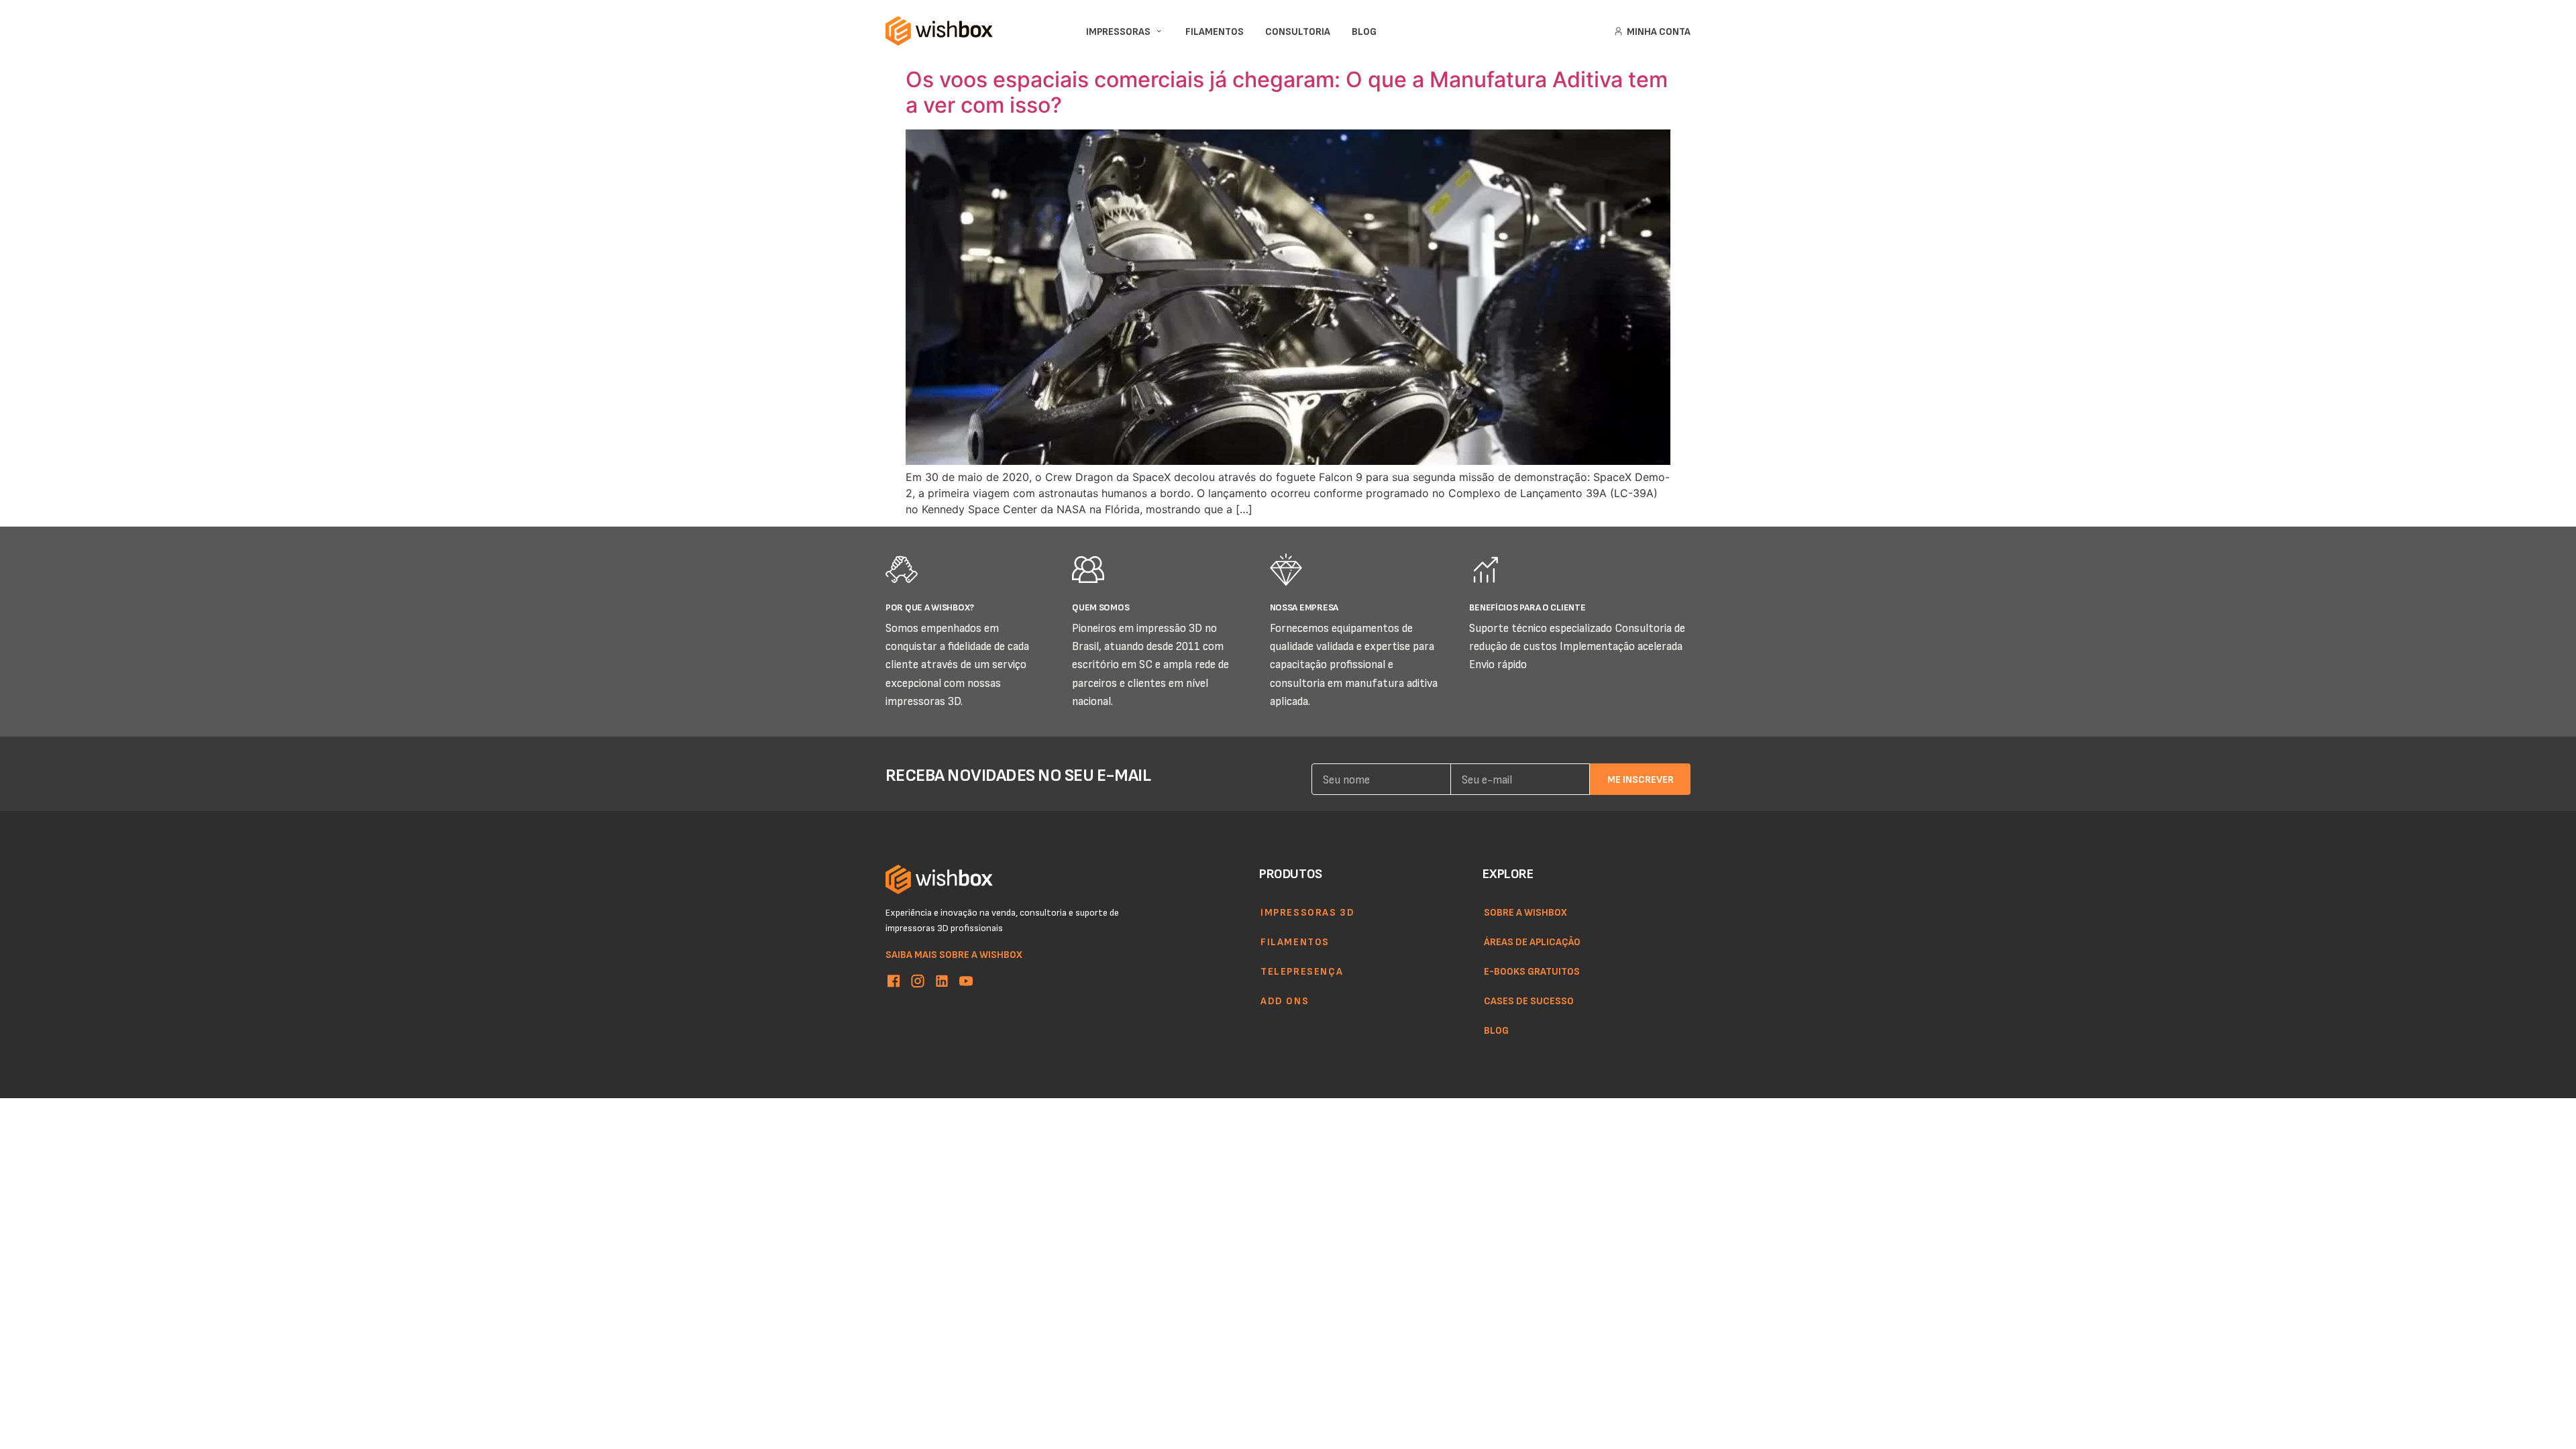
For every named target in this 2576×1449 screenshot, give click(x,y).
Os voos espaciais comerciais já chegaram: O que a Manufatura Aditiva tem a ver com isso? (1287, 92)
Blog (1496, 1030)
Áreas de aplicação (1532, 941)
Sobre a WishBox (1525, 912)
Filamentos (1295, 941)
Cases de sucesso (1529, 1000)
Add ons (1285, 1000)
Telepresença (1302, 971)
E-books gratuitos (1532, 971)
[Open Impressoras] (1159, 31)
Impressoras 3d (1307, 912)
